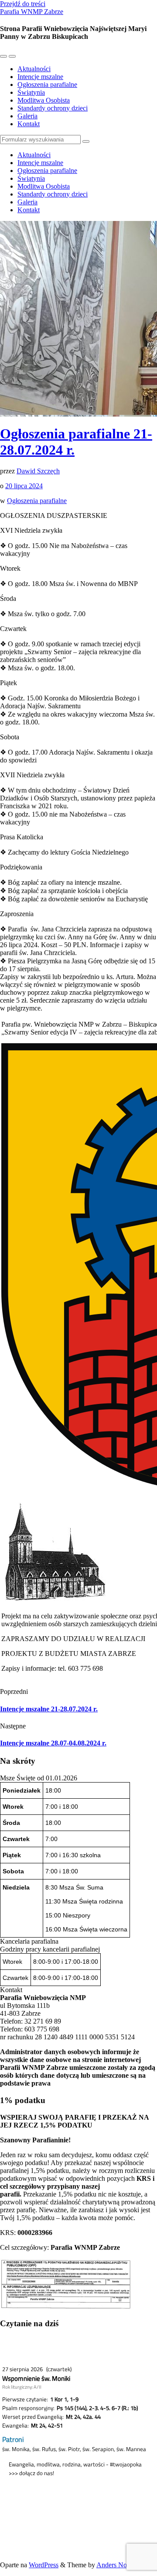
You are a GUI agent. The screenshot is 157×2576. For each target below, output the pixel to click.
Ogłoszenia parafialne (47, 84)
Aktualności (34, 69)
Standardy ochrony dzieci (53, 108)
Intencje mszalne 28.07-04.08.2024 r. (53, 1743)
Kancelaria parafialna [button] (29, 1941)
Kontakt (29, 124)
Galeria (27, 116)
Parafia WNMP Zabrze (32, 12)
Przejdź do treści (23, 4)
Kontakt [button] (11, 1990)
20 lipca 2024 (24, 486)
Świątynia (31, 92)
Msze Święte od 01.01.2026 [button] (39, 1778)
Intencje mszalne (40, 77)
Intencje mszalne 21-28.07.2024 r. (49, 1709)
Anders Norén (116, 2565)
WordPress (44, 2565)
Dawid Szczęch (38, 471)
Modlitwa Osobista (44, 100)
